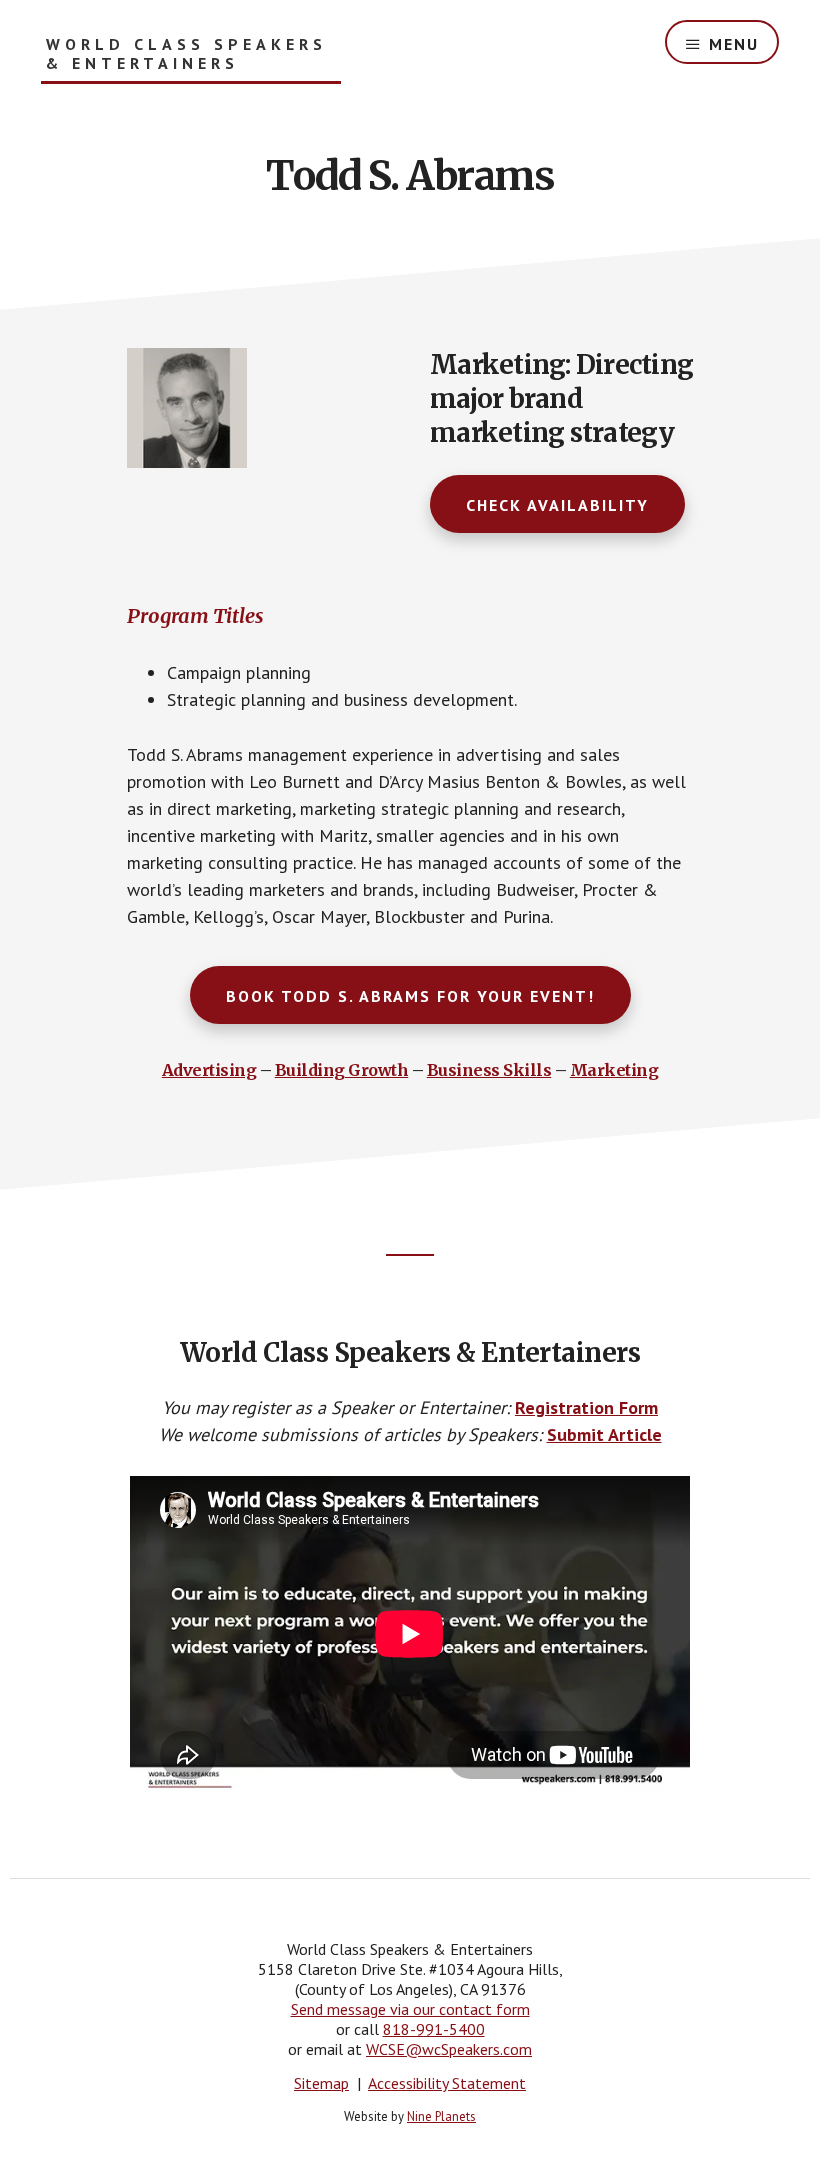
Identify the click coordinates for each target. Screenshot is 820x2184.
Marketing (614, 1070)
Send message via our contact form (410, 2009)
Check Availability (557, 505)
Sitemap (321, 2083)
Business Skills (489, 1070)
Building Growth (342, 1070)
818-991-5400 (434, 2029)
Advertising (209, 1070)
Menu (734, 44)
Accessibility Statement (447, 2083)
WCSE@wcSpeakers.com (449, 2049)
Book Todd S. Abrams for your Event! (410, 996)
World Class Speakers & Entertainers (186, 54)
